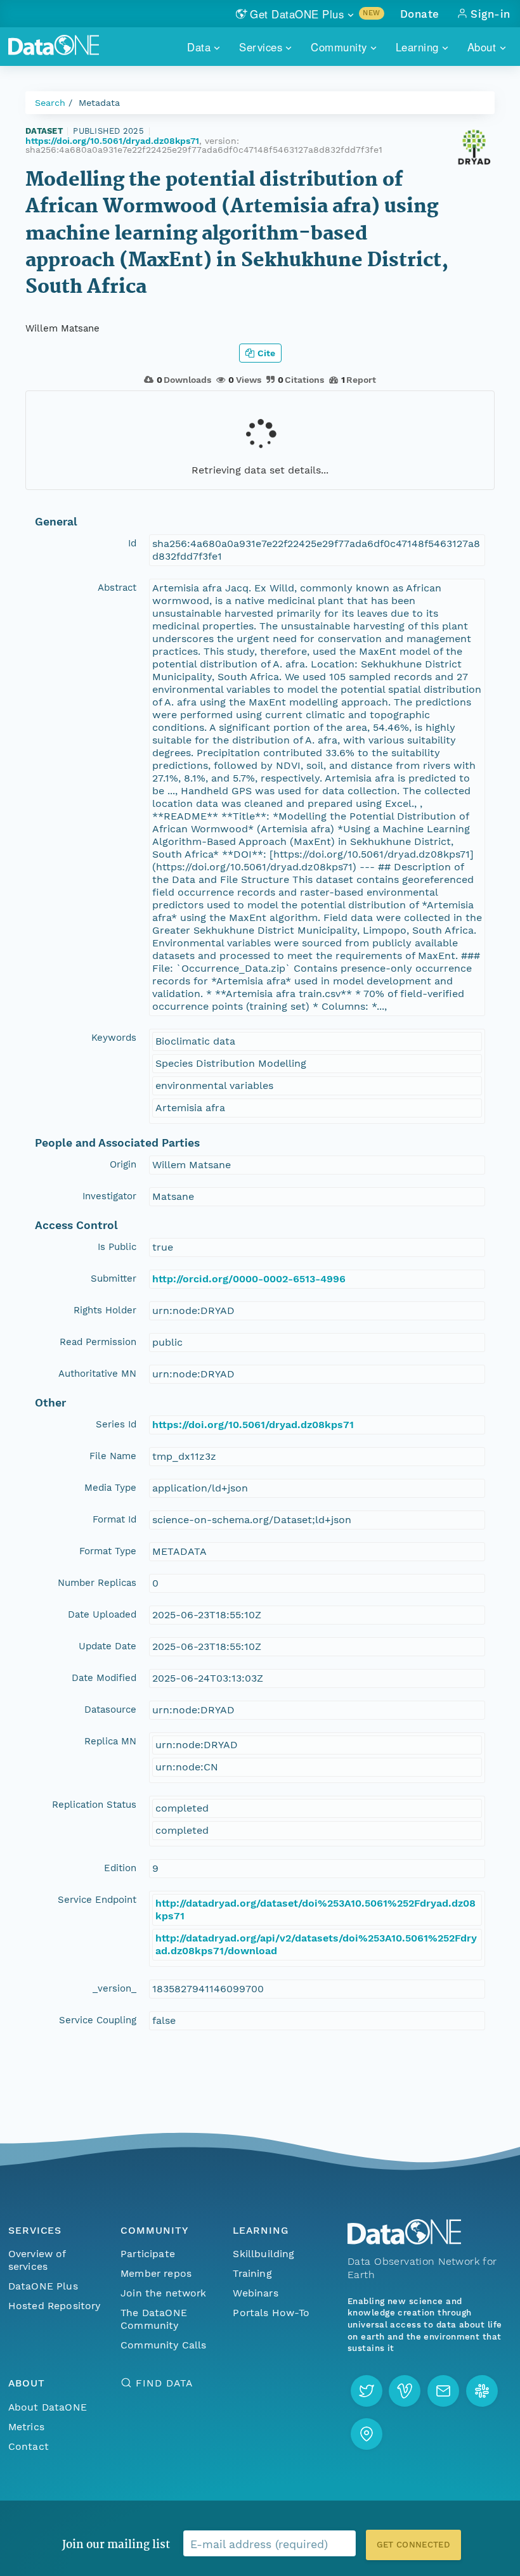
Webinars (255, 2293)
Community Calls (163, 2345)
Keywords (114, 1038)
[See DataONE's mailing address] (367, 2434)
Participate (148, 2254)
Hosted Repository (55, 2306)
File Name (113, 1456)
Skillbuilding (263, 2254)
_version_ (114, 1988)
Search (50, 103)
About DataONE (48, 2407)
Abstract (117, 588)
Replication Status (94, 1805)
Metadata (99, 103)
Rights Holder (105, 1310)
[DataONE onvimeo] (405, 2391)
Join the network (164, 2293)
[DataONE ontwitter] (367, 2391)
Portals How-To (271, 2313)
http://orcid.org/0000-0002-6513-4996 (249, 1279)
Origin (123, 1164)
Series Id (116, 1424)
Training (252, 2273)
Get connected (413, 2545)
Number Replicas (97, 1583)
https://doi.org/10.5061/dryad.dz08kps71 (112, 141)
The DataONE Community (154, 2319)
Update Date (107, 1646)
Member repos (156, 2273)
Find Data (164, 2383)
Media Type (110, 1488)
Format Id (114, 1519)
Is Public (117, 1247)
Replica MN (110, 1741)
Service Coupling (98, 2020)
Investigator (109, 1196)
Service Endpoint (97, 1900)
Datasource (110, 1710)
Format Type (108, 1551)
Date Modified (104, 1678)
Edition (120, 1868)
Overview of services (37, 2260)
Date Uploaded (102, 1614)
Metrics (26, 2427)
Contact (29, 2446)
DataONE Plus (43, 2286)
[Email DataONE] (443, 2391)
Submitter (114, 1278)
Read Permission (98, 1342)
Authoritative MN (97, 1374)
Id (132, 543)
